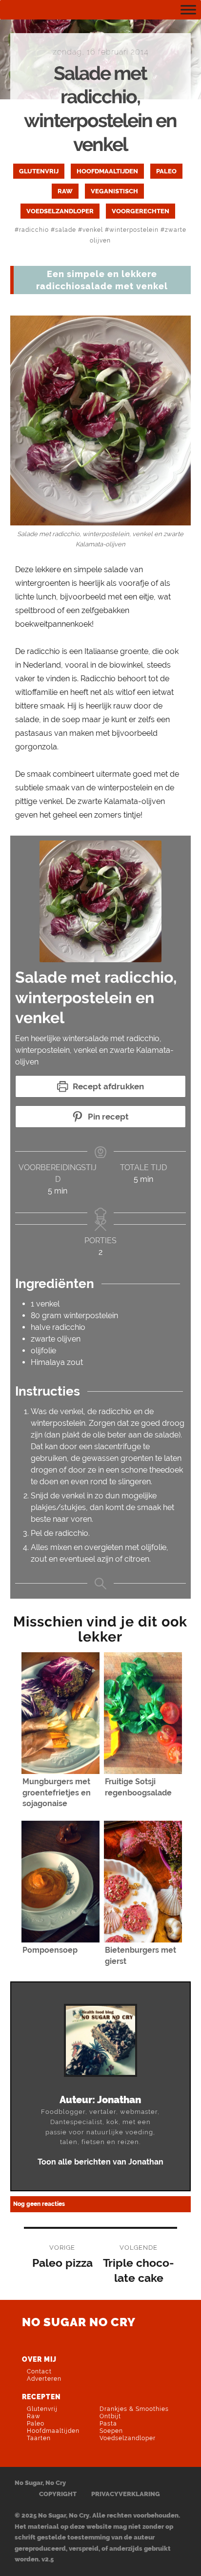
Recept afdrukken (107, 1086)
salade (66, 230)
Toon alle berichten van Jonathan (100, 2162)
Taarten (39, 2438)
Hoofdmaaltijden (107, 171)
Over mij (39, 2359)
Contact (39, 2371)
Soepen (111, 2431)
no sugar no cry (79, 2322)
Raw (65, 191)
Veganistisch (114, 191)
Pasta (108, 2424)
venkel (93, 230)
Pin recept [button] (107, 1117)
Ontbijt (110, 2416)
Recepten (41, 2397)
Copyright (58, 2494)
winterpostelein (134, 230)
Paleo (166, 171)
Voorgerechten (141, 211)
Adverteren (44, 2379)
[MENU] (188, 9)
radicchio (34, 230)
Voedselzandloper (60, 211)
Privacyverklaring (126, 2494)
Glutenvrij (39, 171)
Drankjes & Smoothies (134, 2409)
